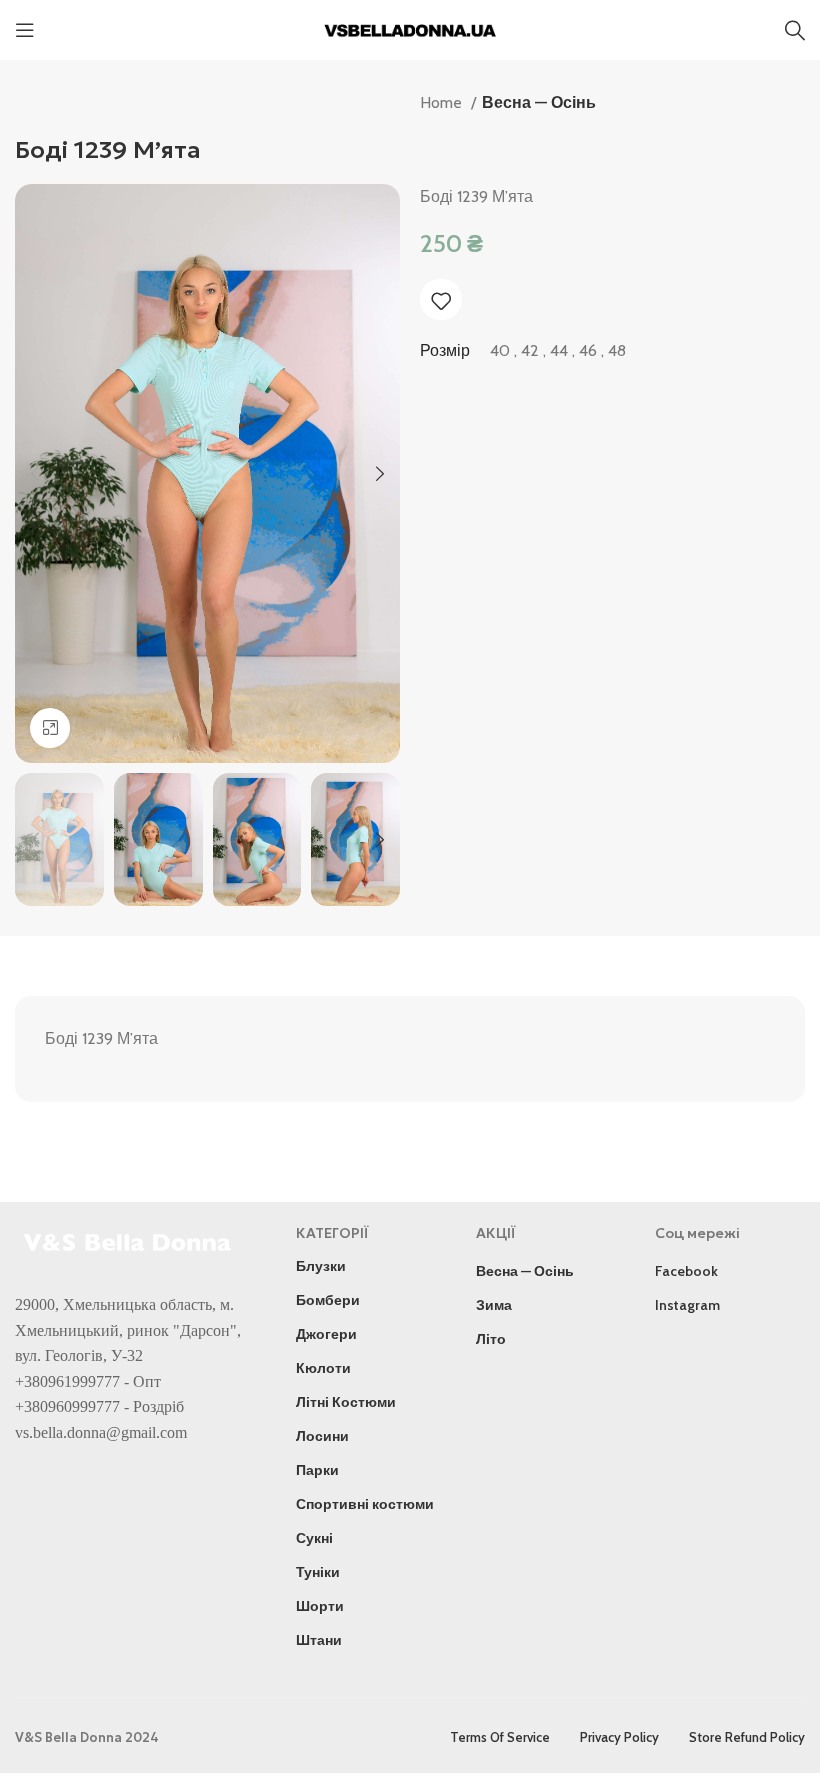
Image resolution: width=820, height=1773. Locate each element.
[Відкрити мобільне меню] (25, 30)
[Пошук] (795, 30)
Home (443, 102)
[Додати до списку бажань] (441, 301)
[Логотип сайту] (410, 28)
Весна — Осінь (539, 102)
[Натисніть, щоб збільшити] (50, 728)
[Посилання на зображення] (130, 1240)
